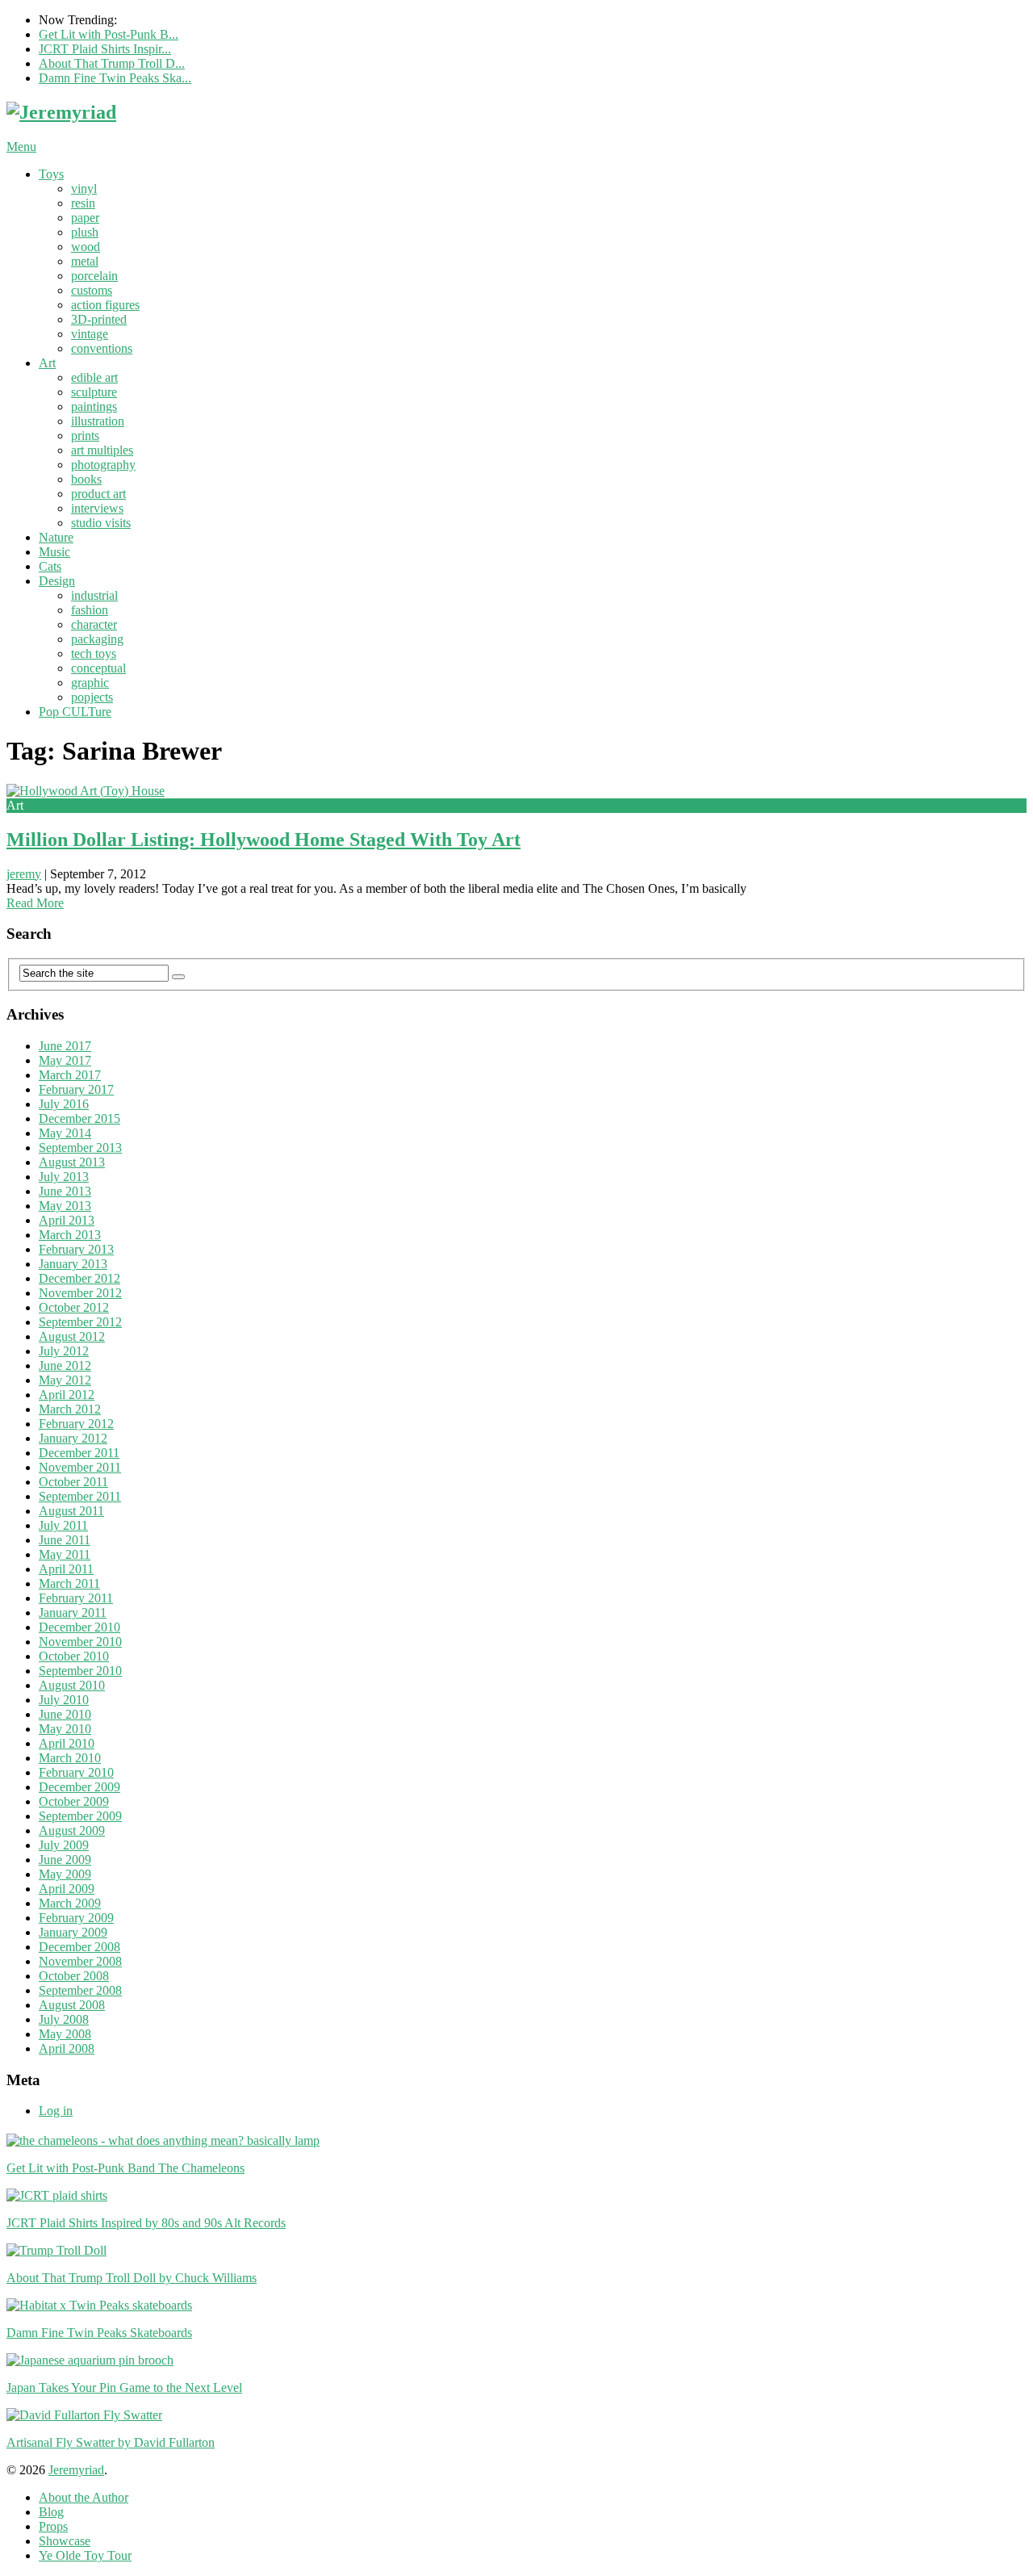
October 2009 (74, 1801)
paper (85, 218)
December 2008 (79, 1947)
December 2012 (79, 1278)
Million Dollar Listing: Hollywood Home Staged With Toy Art (263, 840)
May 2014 (65, 1133)
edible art (94, 377)
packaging (97, 639)
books (86, 479)
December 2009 (79, 1787)
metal (85, 261)
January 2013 (73, 1264)
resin (83, 203)
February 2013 (76, 1249)
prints (85, 436)
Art (47, 363)
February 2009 (76, 1918)
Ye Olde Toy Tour (85, 2555)
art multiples (102, 450)
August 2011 (71, 1511)
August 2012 (72, 1336)
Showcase (65, 2541)
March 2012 (70, 1409)
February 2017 (76, 1089)
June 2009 (65, 1860)
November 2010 (80, 1642)
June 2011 (65, 1540)
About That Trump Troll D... (112, 63)
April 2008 (67, 2048)
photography (103, 465)
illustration (98, 421)
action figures (105, 305)
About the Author (84, 2497)
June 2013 (65, 1191)
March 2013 (70, 1235)
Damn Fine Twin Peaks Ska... (115, 78)
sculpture (94, 392)
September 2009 (80, 1816)
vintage (90, 334)
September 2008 (80, 1990)
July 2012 (64, 1351)
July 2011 (63, 1525)
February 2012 (76, 1424)
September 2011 (80, 1496)
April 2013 (67, 1220)
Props (53, 2526)
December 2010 (79, 1627)
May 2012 (65, 1380)
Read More (35, 903)
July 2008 (64, 2019)
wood (86, 247)
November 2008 (80, 1961)
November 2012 (80, 1293)
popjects (92, 697)
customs (92, 290)
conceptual (98, 668)
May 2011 (65, 1554)
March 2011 (69, 1583)
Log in (56, 2111)
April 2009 (67, 1889)
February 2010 (76, 1772)
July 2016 (64, 1104)
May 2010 (65, 1729)
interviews (97, 508)
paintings (94, 406)
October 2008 (74, 1976)
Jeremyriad (76, 2470)
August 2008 (72, 2005)
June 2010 (65, 1714)
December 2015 (79, 1118)
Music (54, 552)
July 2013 (64, 1177)
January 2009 (73, 1932)
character (94, 624)
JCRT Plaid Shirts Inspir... (105, 49)
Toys (51, 174)
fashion (90, 610)
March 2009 (70, 1903)
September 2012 (80, 1322)
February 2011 (76, 1598)
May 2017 (65, 1060)
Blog (51, 2512)
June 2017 (65, 1046)
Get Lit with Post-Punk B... (109, 34)
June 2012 (65, 1365)
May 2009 (65, 1874)
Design (57, 581)
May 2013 (65, 1206)
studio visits (101, 523)
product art (98, 494)
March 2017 (70, 1075)
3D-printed (99, 319)
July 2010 (64, 1700)
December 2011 (79, 1453)
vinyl (84, 188)
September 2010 (80, 1671)
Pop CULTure (75, 712)
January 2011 (73, 1613)
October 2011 (73, 1482)
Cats (50, 566)
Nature (56, 537)
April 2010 (67, 1743)
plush (85, 232)
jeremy (24, 874)
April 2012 (67, 1395)
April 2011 (66, 1569)
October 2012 (74, 1307)
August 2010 (72, 1685)
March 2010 (70, 1758)
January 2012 (73, 1438)
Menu (21, 147)
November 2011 (80, 1467)
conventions (102, 348)
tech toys (94, 653)
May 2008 (65, 2034)
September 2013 (80, 1148)
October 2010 (74, 1656)
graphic (90, 683)
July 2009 (64, 1845)
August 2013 (72, 1162)
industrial (94, 595)
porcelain (94, 276)
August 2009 (72, 1830)
